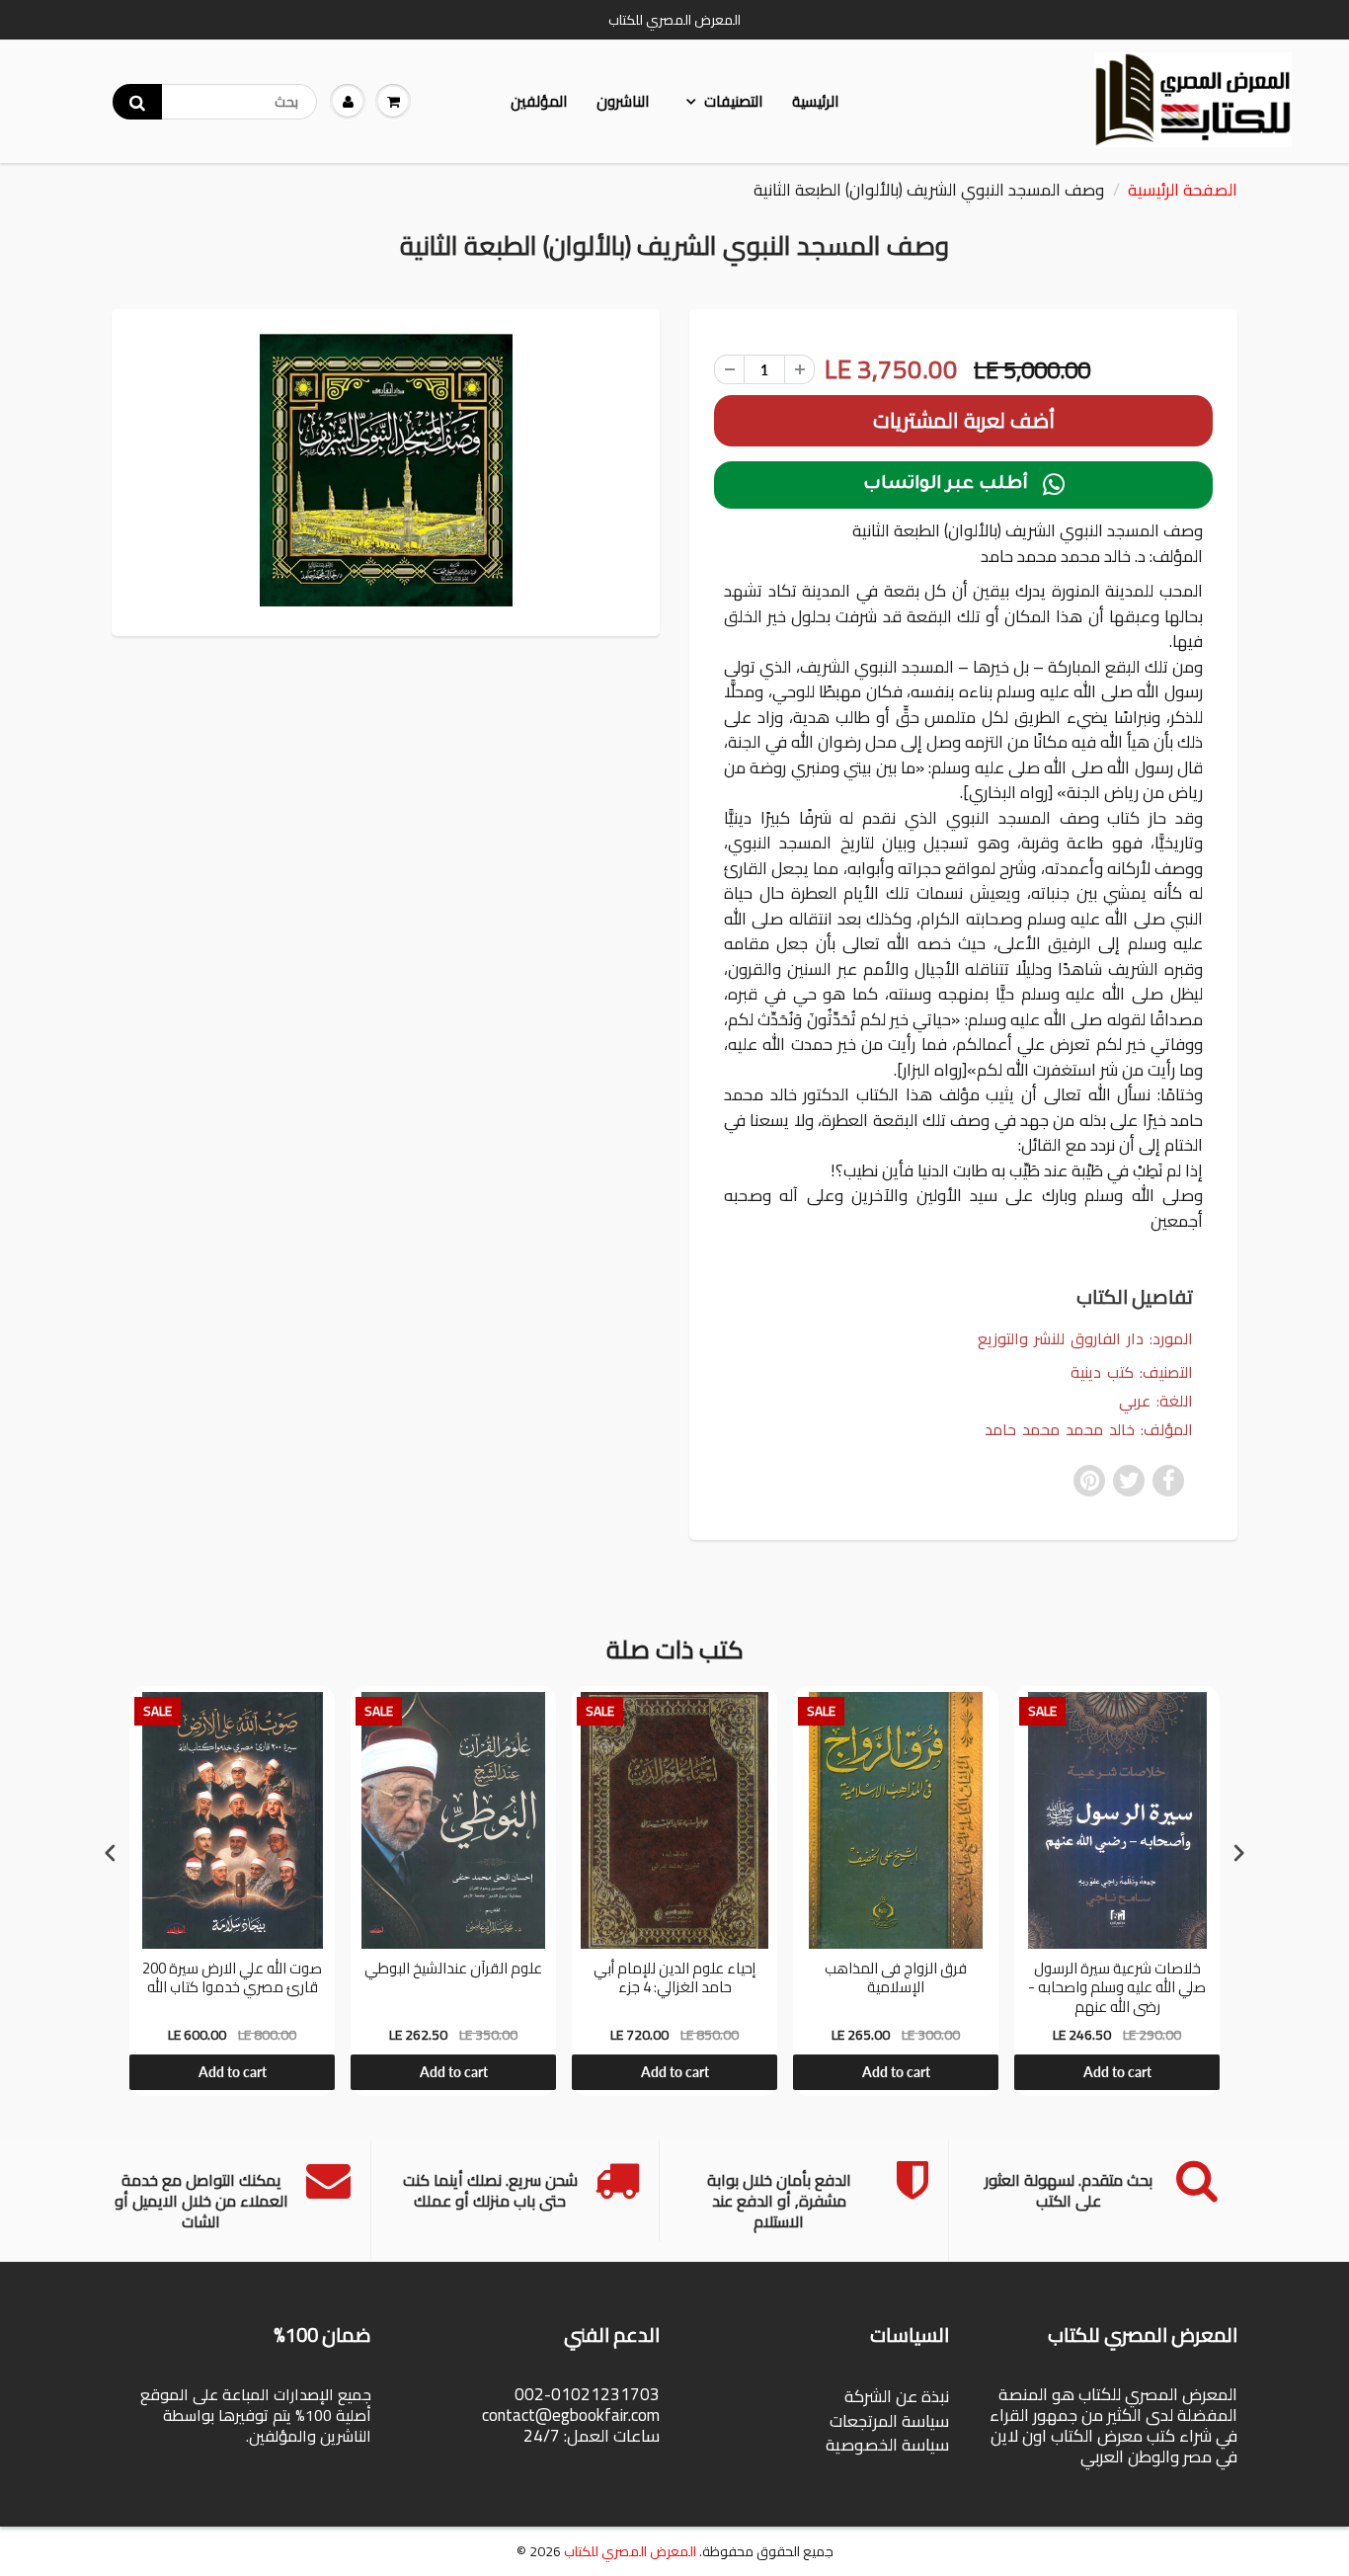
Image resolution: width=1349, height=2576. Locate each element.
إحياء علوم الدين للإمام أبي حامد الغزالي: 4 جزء (674, 1980)
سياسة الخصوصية (887, 2445)
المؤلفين (539, 101)
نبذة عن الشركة (897, 2396)
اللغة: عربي (1156, 1401)
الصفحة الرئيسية (1183, 190)
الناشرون (623, 101)
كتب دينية (1102, 1372)
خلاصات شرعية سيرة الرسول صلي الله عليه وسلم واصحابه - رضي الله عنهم (1117, 1988)
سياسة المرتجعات (889, 2421)
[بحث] (137, 102)
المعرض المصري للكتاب (630, 2551)
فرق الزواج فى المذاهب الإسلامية (896, 1980)
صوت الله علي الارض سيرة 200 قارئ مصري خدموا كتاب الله (232, 1980)
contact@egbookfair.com (571, 2415)
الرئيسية (815, 101)
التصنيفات (733, 101)
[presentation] (111, 1852)
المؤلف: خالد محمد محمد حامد (1089, 1430)
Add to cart (233, 2072)
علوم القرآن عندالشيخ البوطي (453, 1971)
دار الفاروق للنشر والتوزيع (1061, 1338)
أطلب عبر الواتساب (964, 485)
